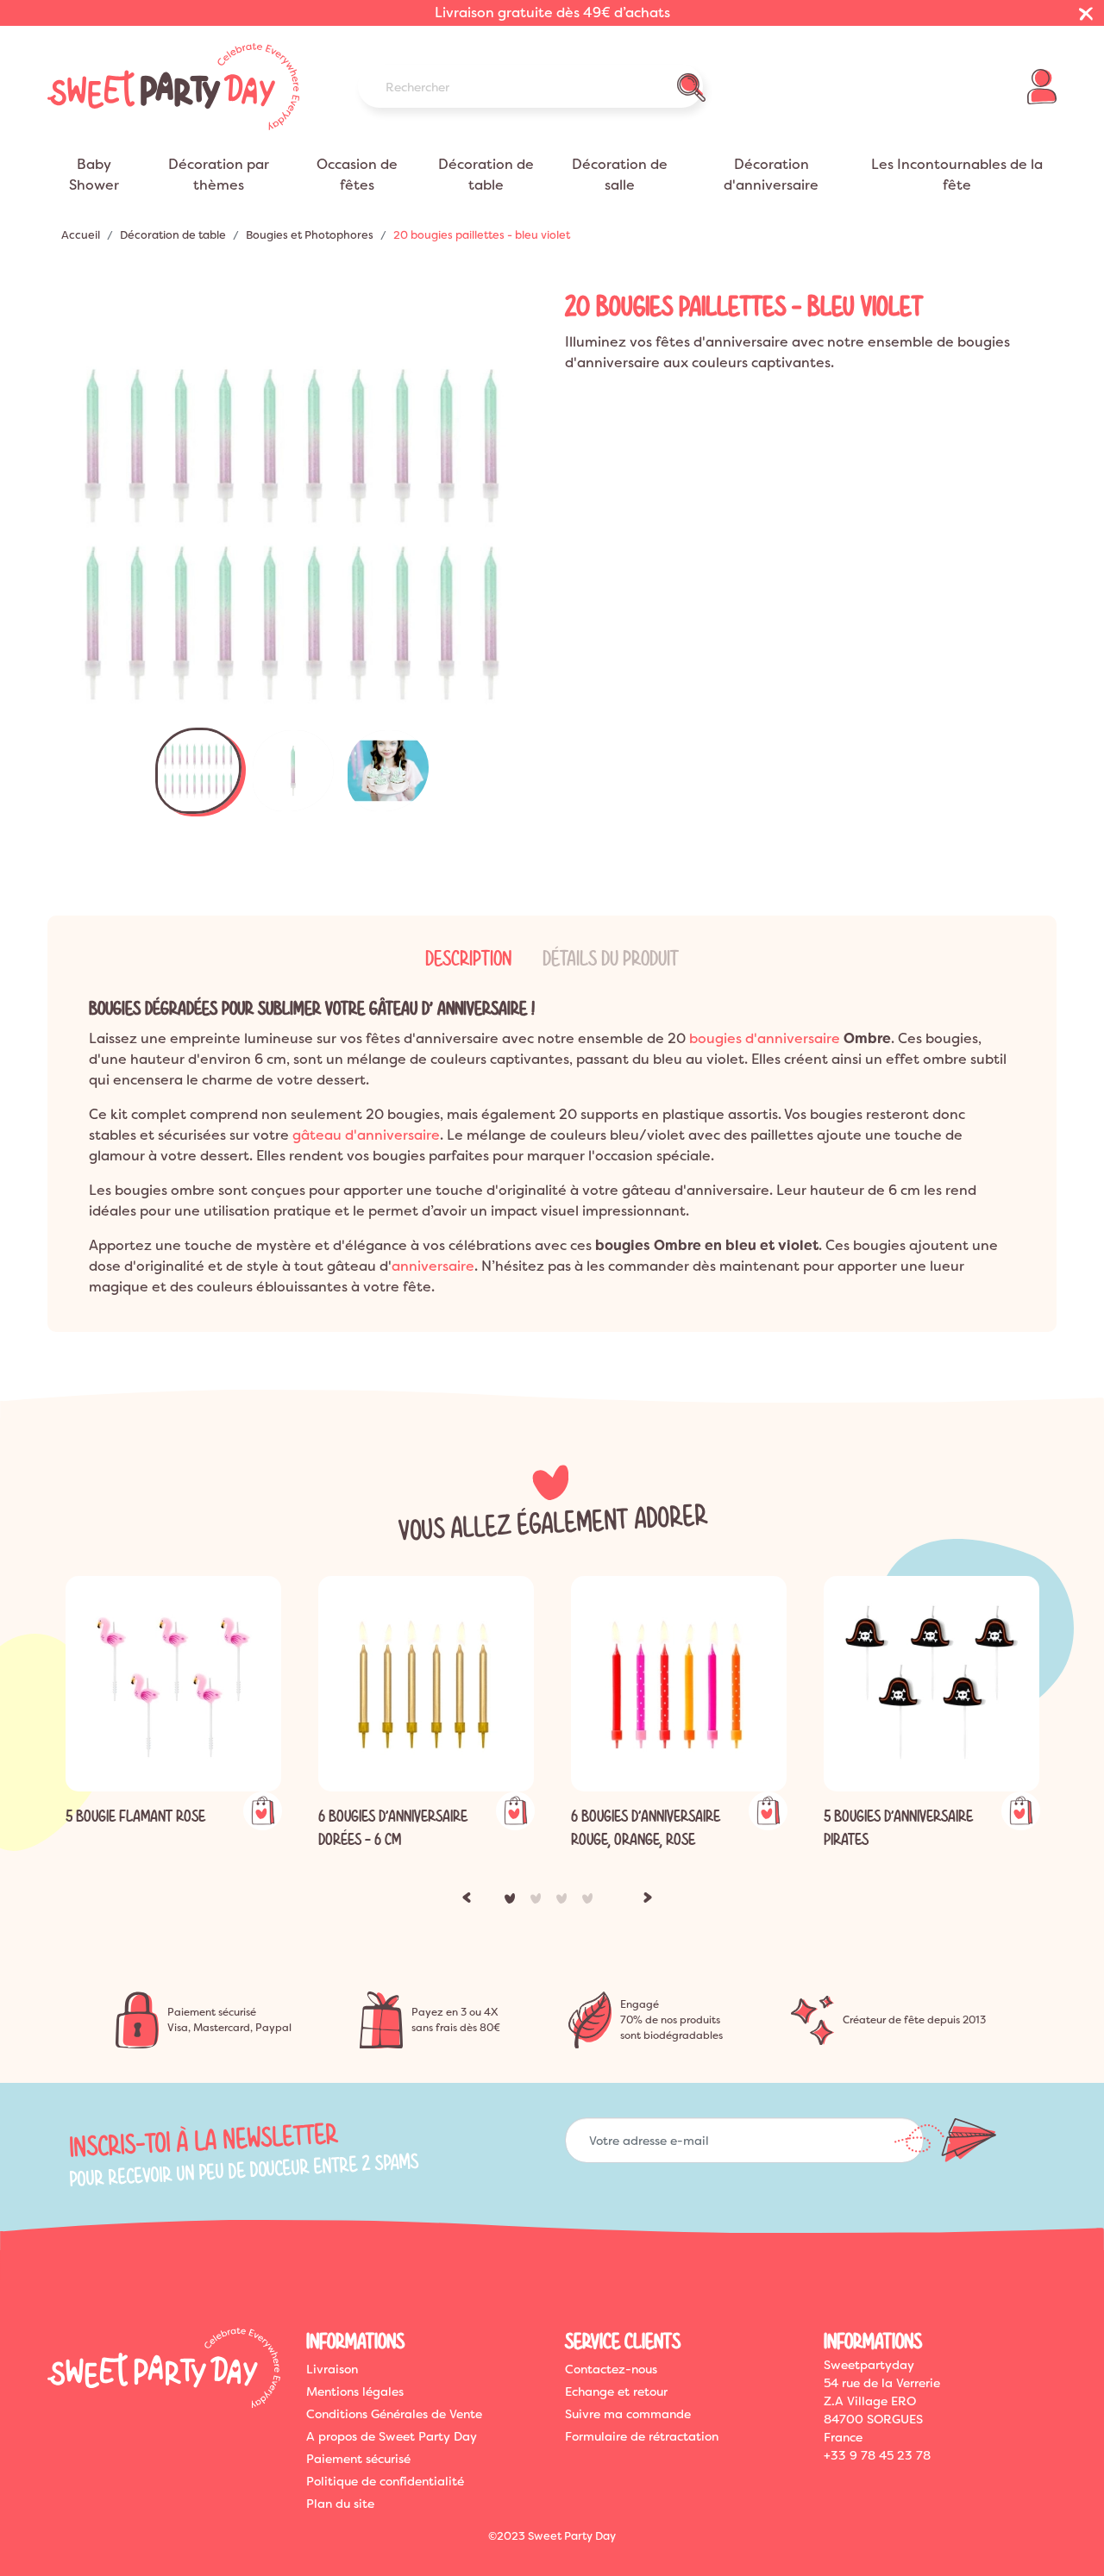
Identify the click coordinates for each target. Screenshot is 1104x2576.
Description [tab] (468, 959)
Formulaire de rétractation (642, 2436)
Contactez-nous (611, 2369)
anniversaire (433, 1266)
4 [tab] (591, 1902)
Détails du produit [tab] (611, 959)
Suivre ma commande (628, 2414)
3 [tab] (565, 1902)
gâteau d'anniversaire (366, 1135)
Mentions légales (355, 2392)
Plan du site (340, 2504)
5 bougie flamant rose (135, 1816)
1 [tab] (513, 1902)
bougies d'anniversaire (765, 1038)
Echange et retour (616, 2392)
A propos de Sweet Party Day (392, 2436)
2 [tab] (539, 1902)
